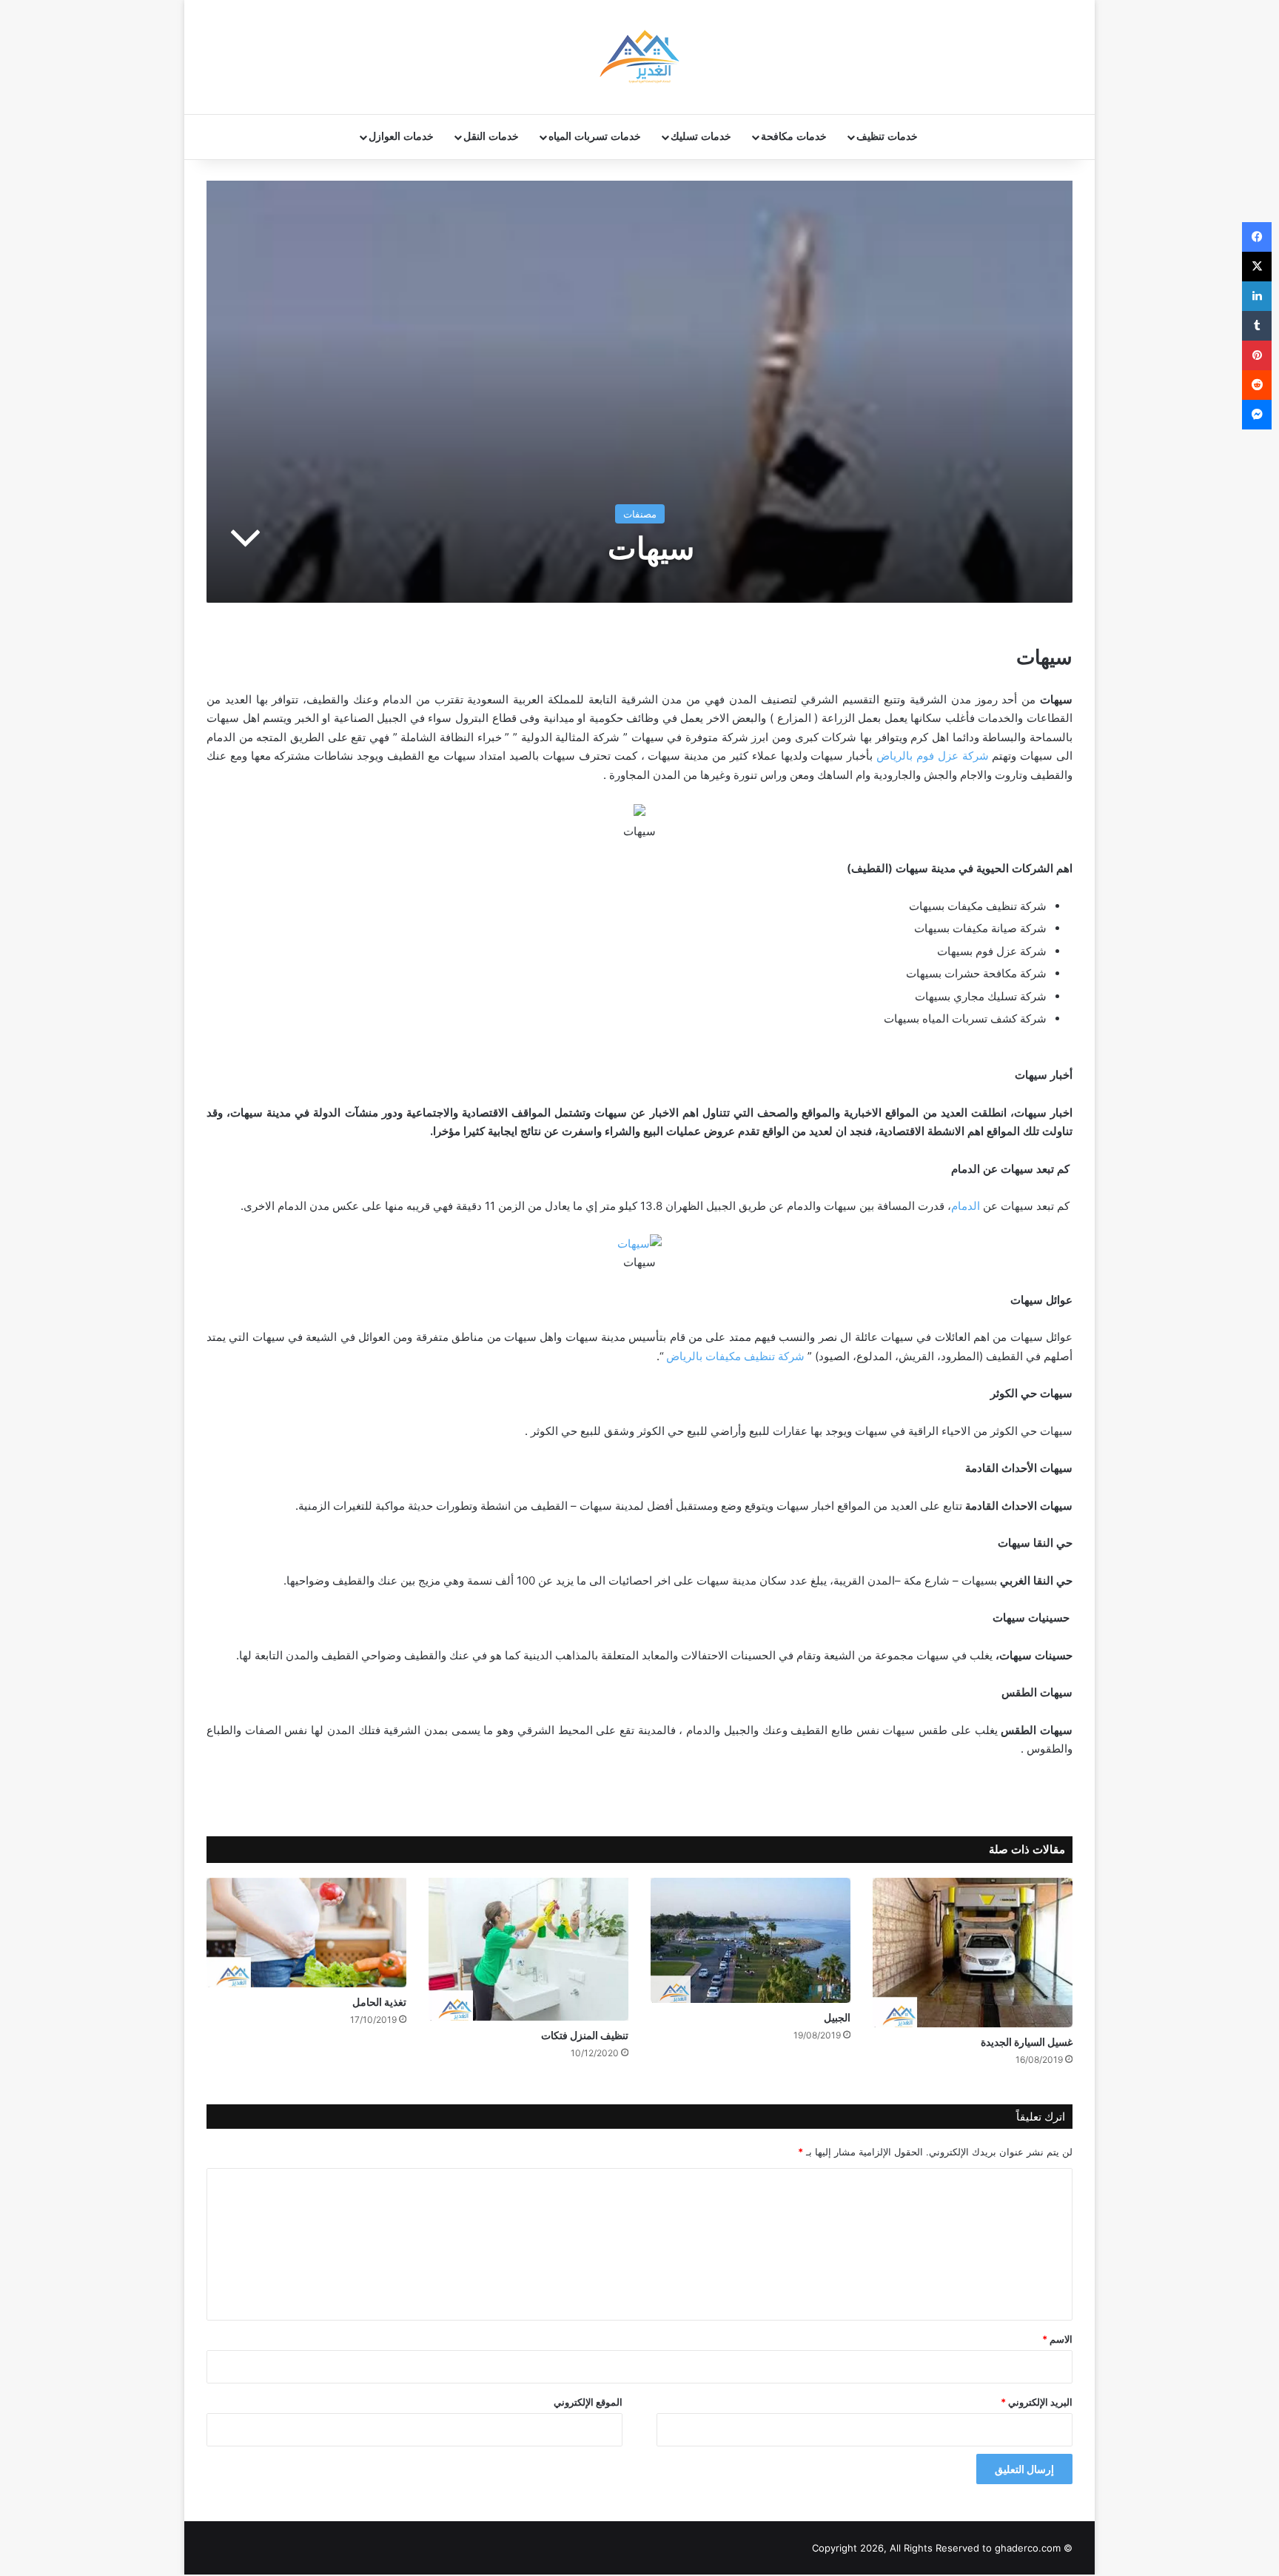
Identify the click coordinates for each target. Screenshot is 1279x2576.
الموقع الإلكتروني (588, 2402)
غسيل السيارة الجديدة (1027, 2042)
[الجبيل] (751, 1941)
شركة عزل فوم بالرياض (932, 756)
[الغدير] (639, 57)
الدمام (966, 1206)
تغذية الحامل (379, 2002)
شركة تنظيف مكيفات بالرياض (735, 1356)
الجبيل (837, 2017)
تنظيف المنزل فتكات (585, 2035)
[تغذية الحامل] (306, 1933)
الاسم (1057, 2339)
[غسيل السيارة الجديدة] (973, 1953)
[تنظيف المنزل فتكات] (528, 1949)
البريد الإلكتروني (1037, 2402)
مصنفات (640, 514)
